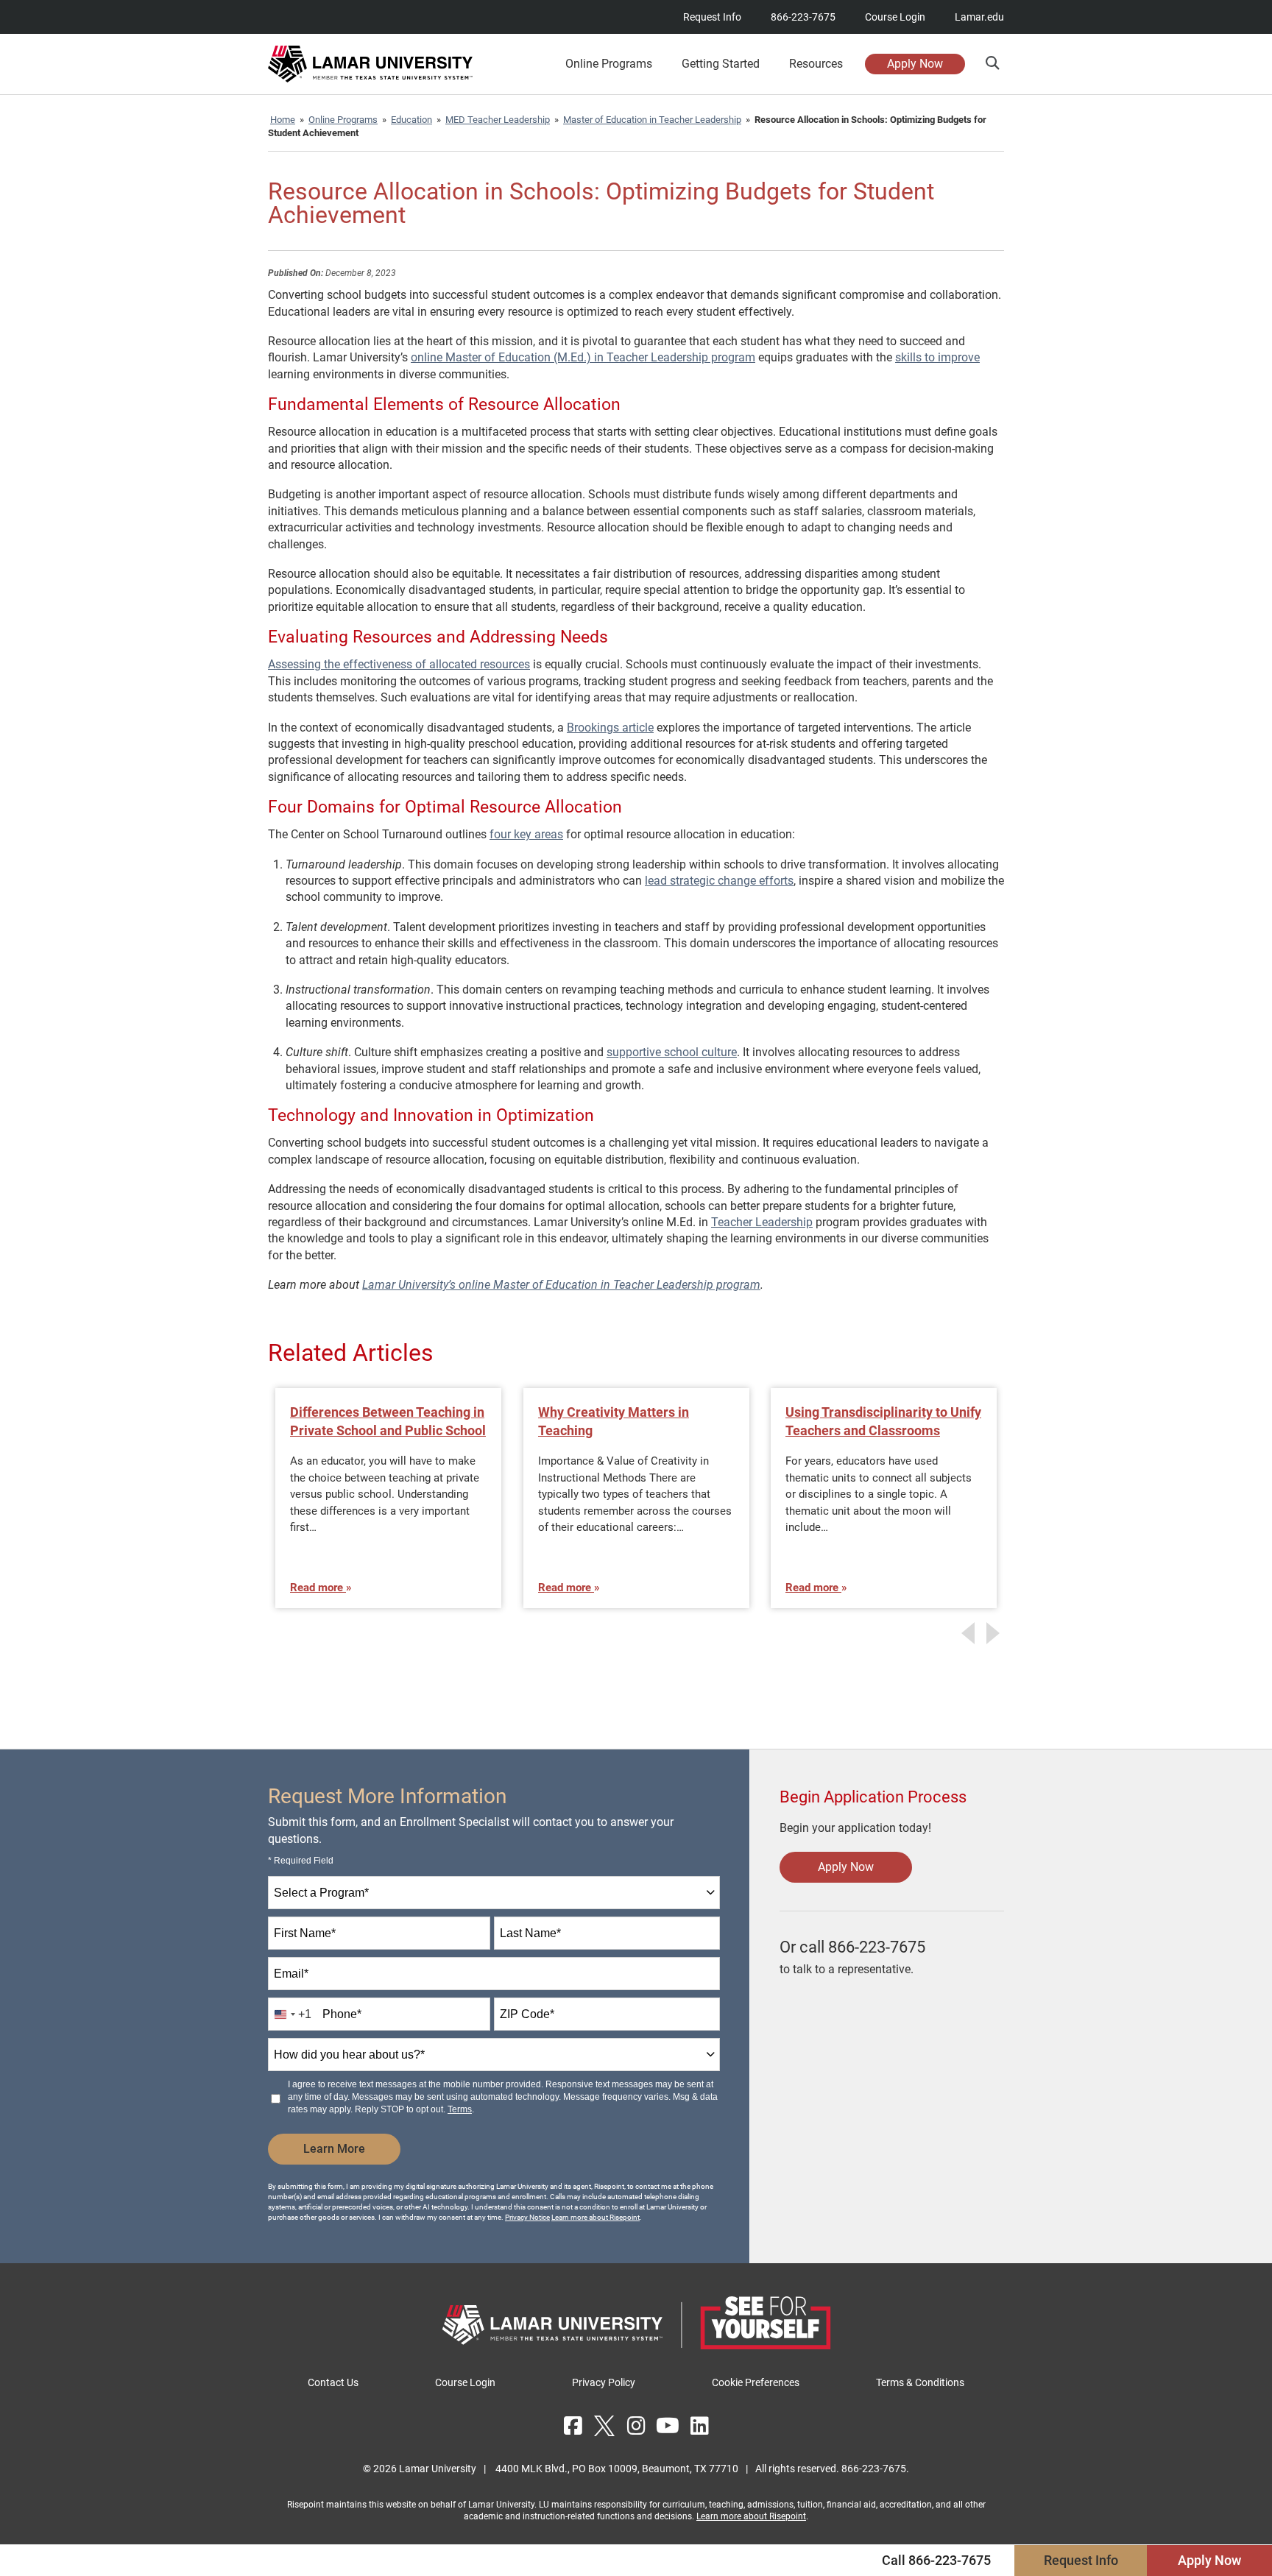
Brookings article (610, 728)
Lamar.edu (979, 17)
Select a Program (321, 1893)
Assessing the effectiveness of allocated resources (399, 664)
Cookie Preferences (756, 2382)
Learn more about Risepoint (596, 2217)
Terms (460, 2109)
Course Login (895, 17)
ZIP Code (527, 2014)
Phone (342, 2014)
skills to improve (937, 357)
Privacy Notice (527, 2217)
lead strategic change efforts (719, 881)
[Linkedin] (699, 2426)
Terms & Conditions (920, 2382)
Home (283, 120)
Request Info (712, 17)
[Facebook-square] (573, 2426)
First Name (305, 1933)
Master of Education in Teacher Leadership (652, 120)
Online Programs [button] (609, 64)
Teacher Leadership (762, 1222)
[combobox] (494, 1893)
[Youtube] (668, 2426)
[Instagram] (636, 2426)
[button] (992, 63)
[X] (604, 2426)
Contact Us (333, 2382)
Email (291, 1974)
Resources (816, 64)
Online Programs (343, 120)
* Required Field (301, 1861)
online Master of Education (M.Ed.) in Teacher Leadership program (583, 357)
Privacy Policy (604, 2382)
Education (411, 120)
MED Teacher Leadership (498, 120)
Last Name (530, 1933)
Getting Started (721, 64)
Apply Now (915, 64)
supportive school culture (672, 1052)
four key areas (526, 834)
